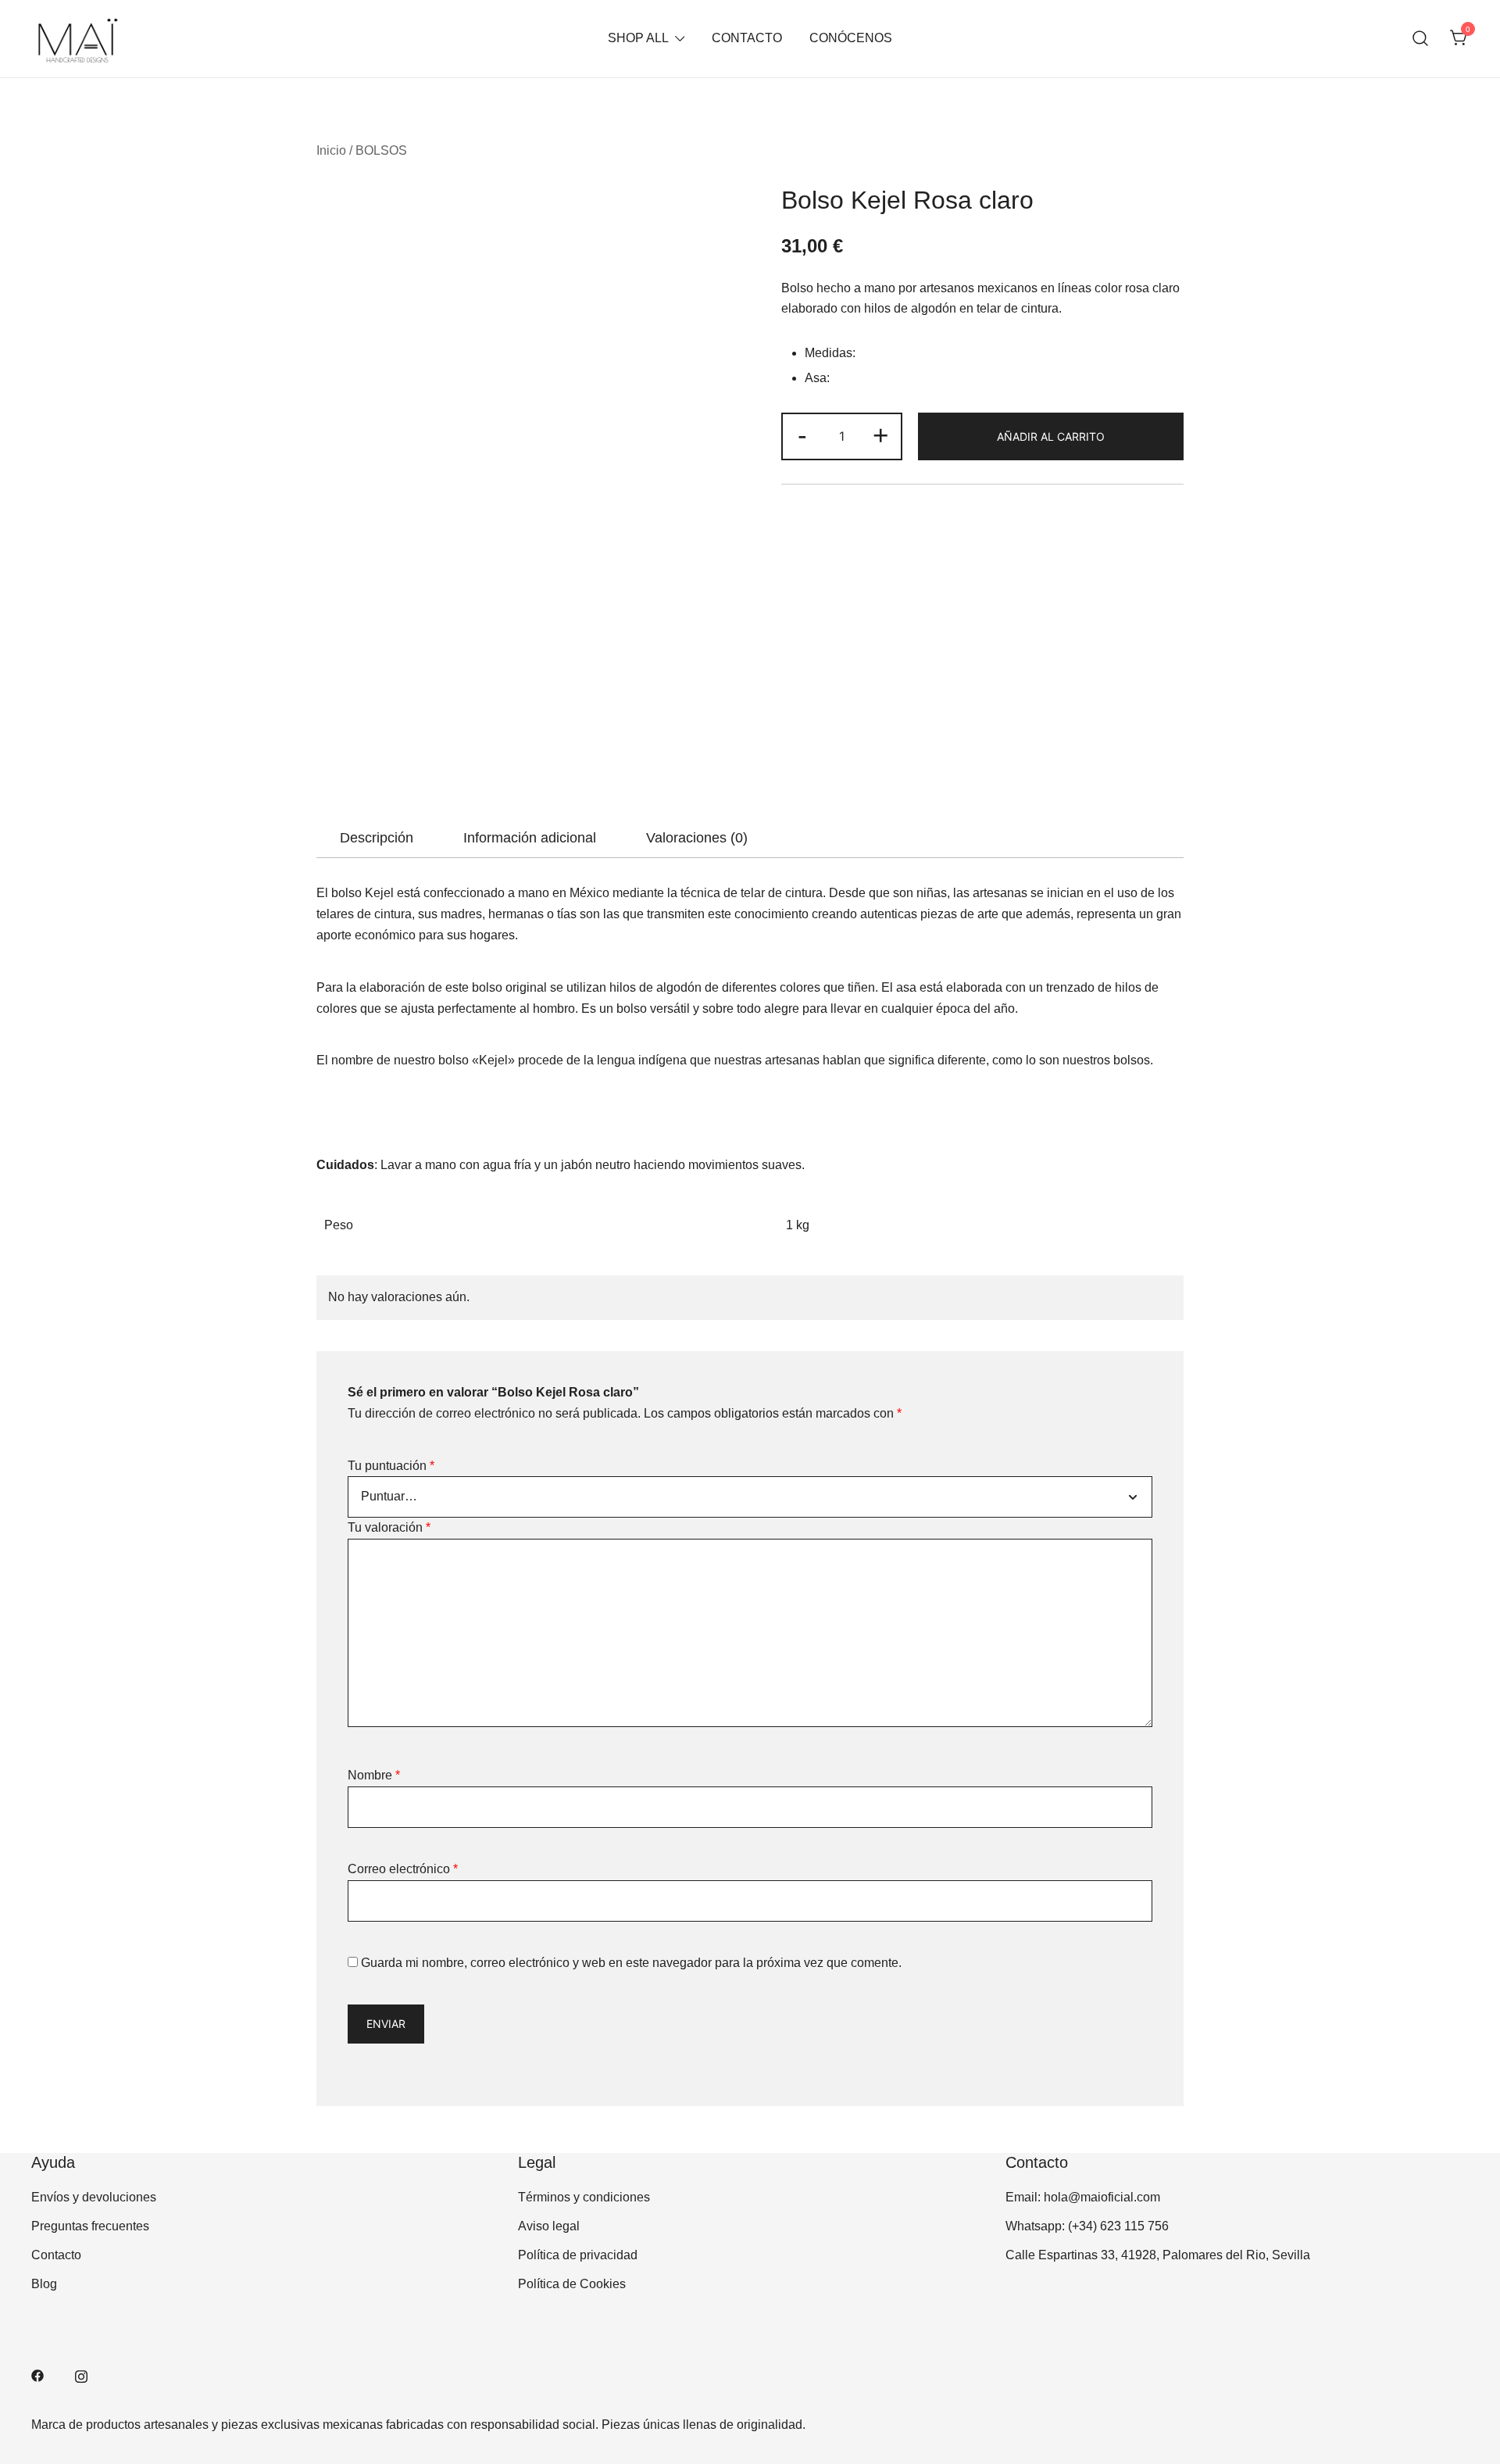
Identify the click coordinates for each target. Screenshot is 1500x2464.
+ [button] (880, 435)
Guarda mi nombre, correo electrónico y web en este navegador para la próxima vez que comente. (631, 1963)
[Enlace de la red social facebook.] (37, 2375)
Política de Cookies (572, 2284)
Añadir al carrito (1051, 436)
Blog (44, 2284)
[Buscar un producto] (1421, 39)
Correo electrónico (403, 1869)
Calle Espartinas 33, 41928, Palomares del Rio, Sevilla (1158, 2255)
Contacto (56, 2255)
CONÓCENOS (851, 38)
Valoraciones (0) (697, 838)
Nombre (374, 1775)
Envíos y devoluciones (94, 2197)
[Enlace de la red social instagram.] (81, 2375)
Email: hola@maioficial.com (1083, 2197)
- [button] (802, 435)
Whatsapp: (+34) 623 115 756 (1087, 2226)
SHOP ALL (638, 38)
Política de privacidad (578, 2255)
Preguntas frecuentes (90, 2226)
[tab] (377, 838)
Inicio (331, 150)
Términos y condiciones (584, 2197)
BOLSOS (381, 150)
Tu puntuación (391, 1466)
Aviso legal (549, 2226)
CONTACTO (747, 38)
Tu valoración (389, 1527)
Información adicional (530, 838)
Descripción (377, 838)
